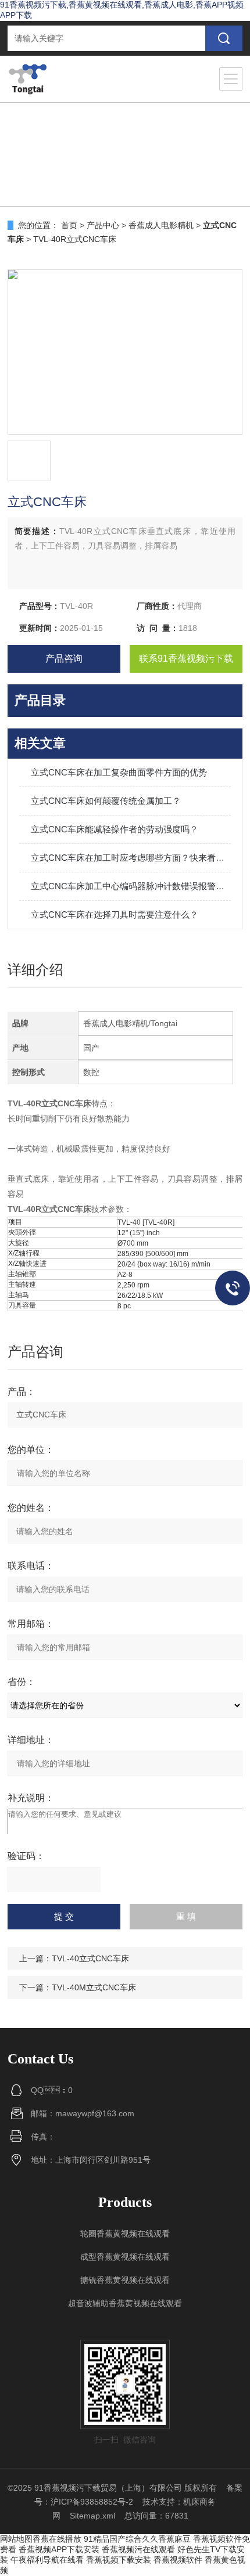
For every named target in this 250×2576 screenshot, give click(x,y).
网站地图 (16, 2539)
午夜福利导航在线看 (47, 2560)
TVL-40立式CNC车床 (90, 1958)
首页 (69, 225)
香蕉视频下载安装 (119, 2560)
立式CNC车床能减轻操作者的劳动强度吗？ (115, 829)
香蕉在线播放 (57, 2539)
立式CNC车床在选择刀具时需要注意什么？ (115, 914)
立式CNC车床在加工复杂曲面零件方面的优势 (119, 772)
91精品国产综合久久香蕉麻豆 (137, 2539)
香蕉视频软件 (178, 2560)
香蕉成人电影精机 (161, 225)
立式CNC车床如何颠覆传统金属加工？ (106, 801)
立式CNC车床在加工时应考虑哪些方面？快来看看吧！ (131, 858)
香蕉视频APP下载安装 (59, 2549)
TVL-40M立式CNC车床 (94, 1987)
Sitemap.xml (92, 2516)
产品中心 (103, 225)
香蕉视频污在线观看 (138, 2549)
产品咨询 (64, 659)
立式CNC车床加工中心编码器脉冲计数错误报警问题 (131, 886)
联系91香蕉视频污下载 (186, 659)
